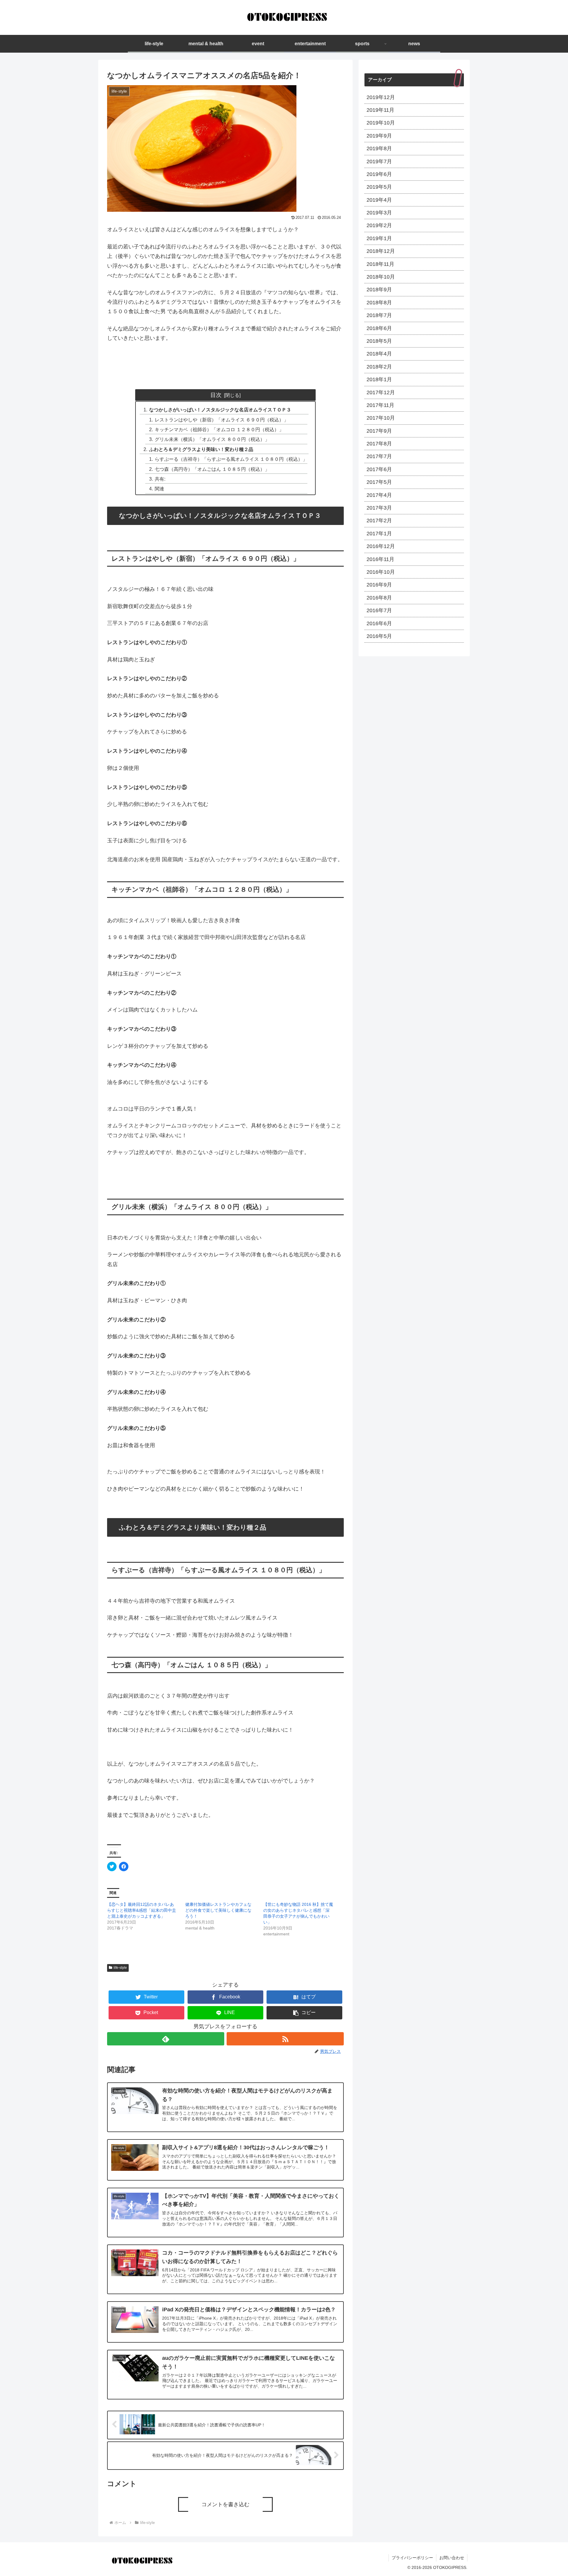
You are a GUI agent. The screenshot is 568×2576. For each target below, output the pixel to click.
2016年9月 (379, 585)
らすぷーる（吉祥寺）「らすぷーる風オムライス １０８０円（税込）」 (231, 459)
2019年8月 (379, 148)
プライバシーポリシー (412, 2558)
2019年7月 (379, 161)
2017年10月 (381, 418)
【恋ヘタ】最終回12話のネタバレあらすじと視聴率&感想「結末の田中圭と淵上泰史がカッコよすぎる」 (142, 1910)
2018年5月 (379, 341)
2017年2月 (379, 521)
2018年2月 (379, 367)
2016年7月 (379, 610)
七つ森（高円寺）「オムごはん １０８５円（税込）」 (212, 469)
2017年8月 (379, 444)
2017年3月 (379, 508)
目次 (216, 395)
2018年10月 (381, 277)
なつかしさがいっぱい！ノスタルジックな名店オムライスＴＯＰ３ (220, 410)
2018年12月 (381, 251)
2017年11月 (380, 405)
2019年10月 (381, 123)
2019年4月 (379, 200)
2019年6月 (379, 174)
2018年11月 (380, 264)
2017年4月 (379, 495)
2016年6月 (379, 623)
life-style (120, 1968)
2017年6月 (379, 469)
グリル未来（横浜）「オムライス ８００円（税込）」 (212, 439)
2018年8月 (379, 303)
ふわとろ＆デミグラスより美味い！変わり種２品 (201, 449)
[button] (304, 2013)
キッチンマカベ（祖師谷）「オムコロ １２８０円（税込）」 (219, 429)
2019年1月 (379, 238)
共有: (160, 479)
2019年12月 (381, 97)
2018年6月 (379, 328)
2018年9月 (379, 290)
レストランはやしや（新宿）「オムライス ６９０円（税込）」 (222, 420)
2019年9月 (379, 136)
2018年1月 (379, 379)
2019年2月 (379, 225)
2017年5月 (379, 482)
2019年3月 (379, 213)
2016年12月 (381, 546)
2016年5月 (379, 636)
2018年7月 (379, 315)
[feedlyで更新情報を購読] (166, 2039)
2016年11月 (380, 559)
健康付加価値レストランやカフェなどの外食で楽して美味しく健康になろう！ (218, 1910)
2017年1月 (379, 534)
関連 (159, 489)
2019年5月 (379, 187)
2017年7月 (379, 456)
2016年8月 (379, 598)
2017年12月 (381, 392)
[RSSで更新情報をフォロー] (285, 2039)
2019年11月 (380, 110)
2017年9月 (379, 431)
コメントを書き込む (225, 2504)
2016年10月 (381, 572)
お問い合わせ (452, 2558)
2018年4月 (379, 354)
